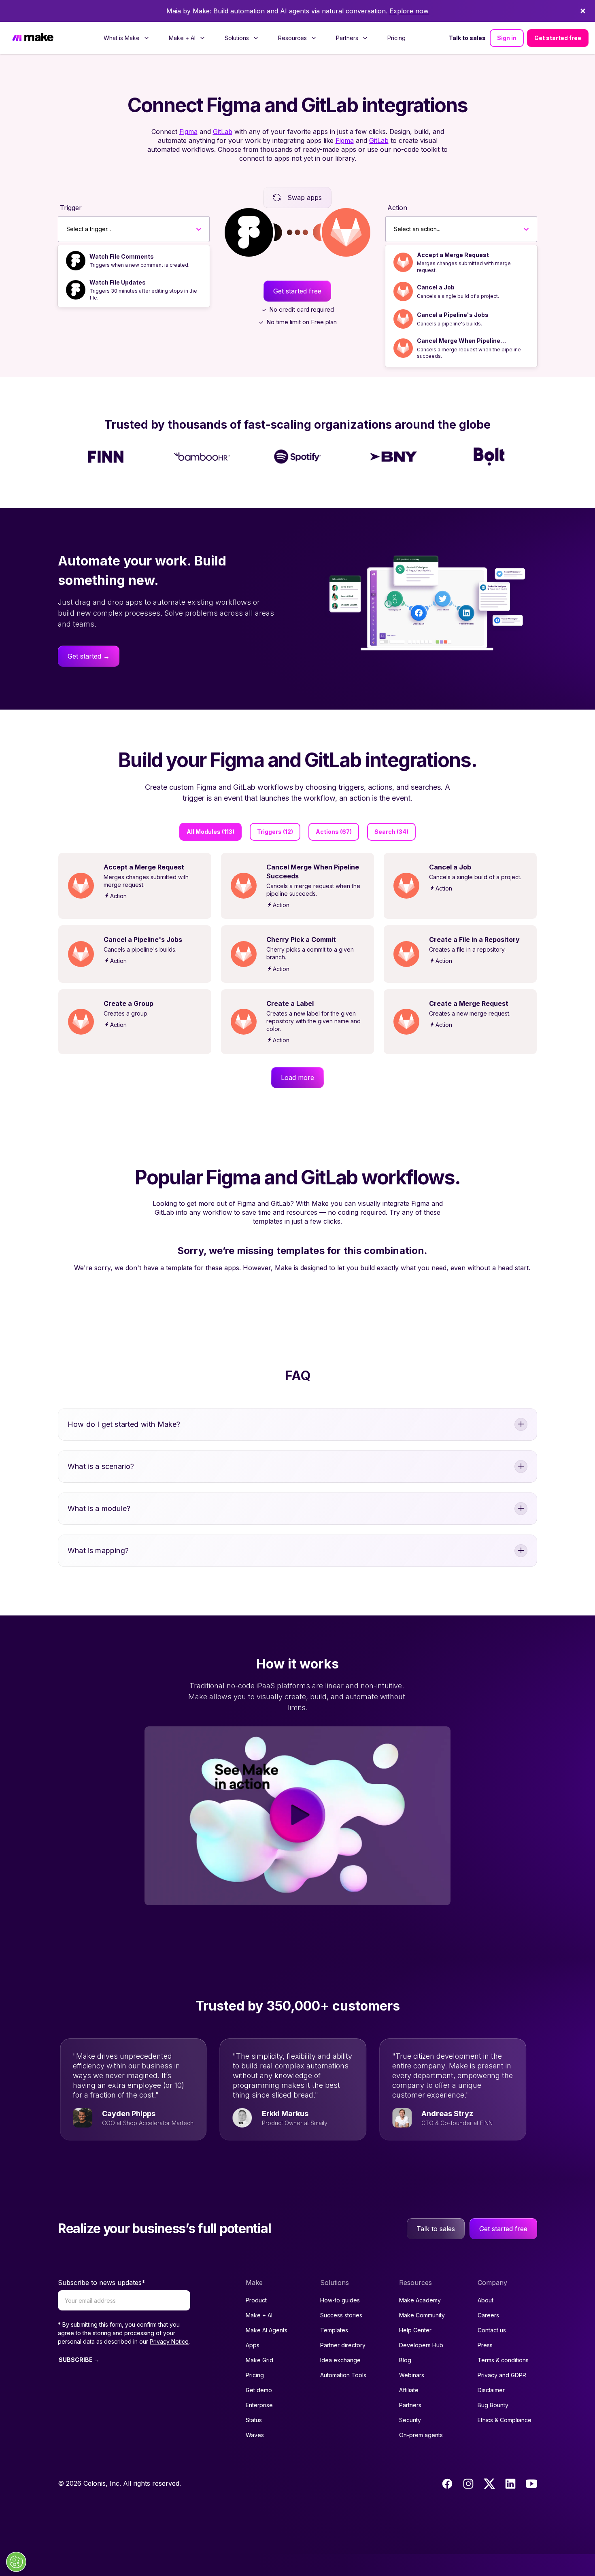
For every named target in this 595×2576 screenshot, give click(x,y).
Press (485, 2345)
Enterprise (259, 2405)
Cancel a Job (436, 287)
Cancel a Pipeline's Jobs (453, 315)
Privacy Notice (169, 2341)
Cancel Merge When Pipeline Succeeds (459, 341)
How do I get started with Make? (124, 1424)
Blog (405, 2360)
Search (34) (391, 832)
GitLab (223, 132)
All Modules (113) (210, 832)
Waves (255, 2435)
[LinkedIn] (510, 2484)
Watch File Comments (122, 256)
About (486, 2300)
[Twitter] (489, 2484)
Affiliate (409, 2390)
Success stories (341, 2315)
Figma (188, 132)
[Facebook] (447, 2484)
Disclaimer (491, 2390)
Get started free (558, 38)
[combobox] (67, 229)
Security (410, 2420)
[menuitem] (126, 38)
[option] (134, 261)
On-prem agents (421, 2435)
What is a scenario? (101, 1466)
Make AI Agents (267, 2330)
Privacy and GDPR (502, 2375)
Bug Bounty (493, 2405)
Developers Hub (421, 2345)
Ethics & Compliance (505, 2420)
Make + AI (259, 2315)
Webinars (412, 2375)
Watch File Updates (118, 282)
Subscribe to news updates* (102, 2283)
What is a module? (99, 1508)
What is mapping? (98, 1550)
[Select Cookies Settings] (16, 2562)
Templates (334, 2330)
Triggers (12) (275, 832)
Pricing (396, 38)
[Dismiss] (583, 11)
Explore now (409, 11)
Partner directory (343, 2345)
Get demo (259, 2390)
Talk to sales (467, 38)
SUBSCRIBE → (79, 2360)
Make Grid (259, 2360)
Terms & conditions (503, 2360)
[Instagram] (468, 2484)
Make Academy (420, 2300)
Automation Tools (343, 2375)
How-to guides (340, 2300)
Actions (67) (334, 832)
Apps (253, 2345)
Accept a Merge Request (453, 255)
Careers (488, 2315)
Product (256, 2300)
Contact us (492, 2330)
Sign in (507, 38)
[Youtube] (531, 2484)
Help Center (415, 2330)
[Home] (33, 38)
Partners (410, 2405)
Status (254, 2420)
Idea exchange (340, 2360)
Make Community (422, 2315)
